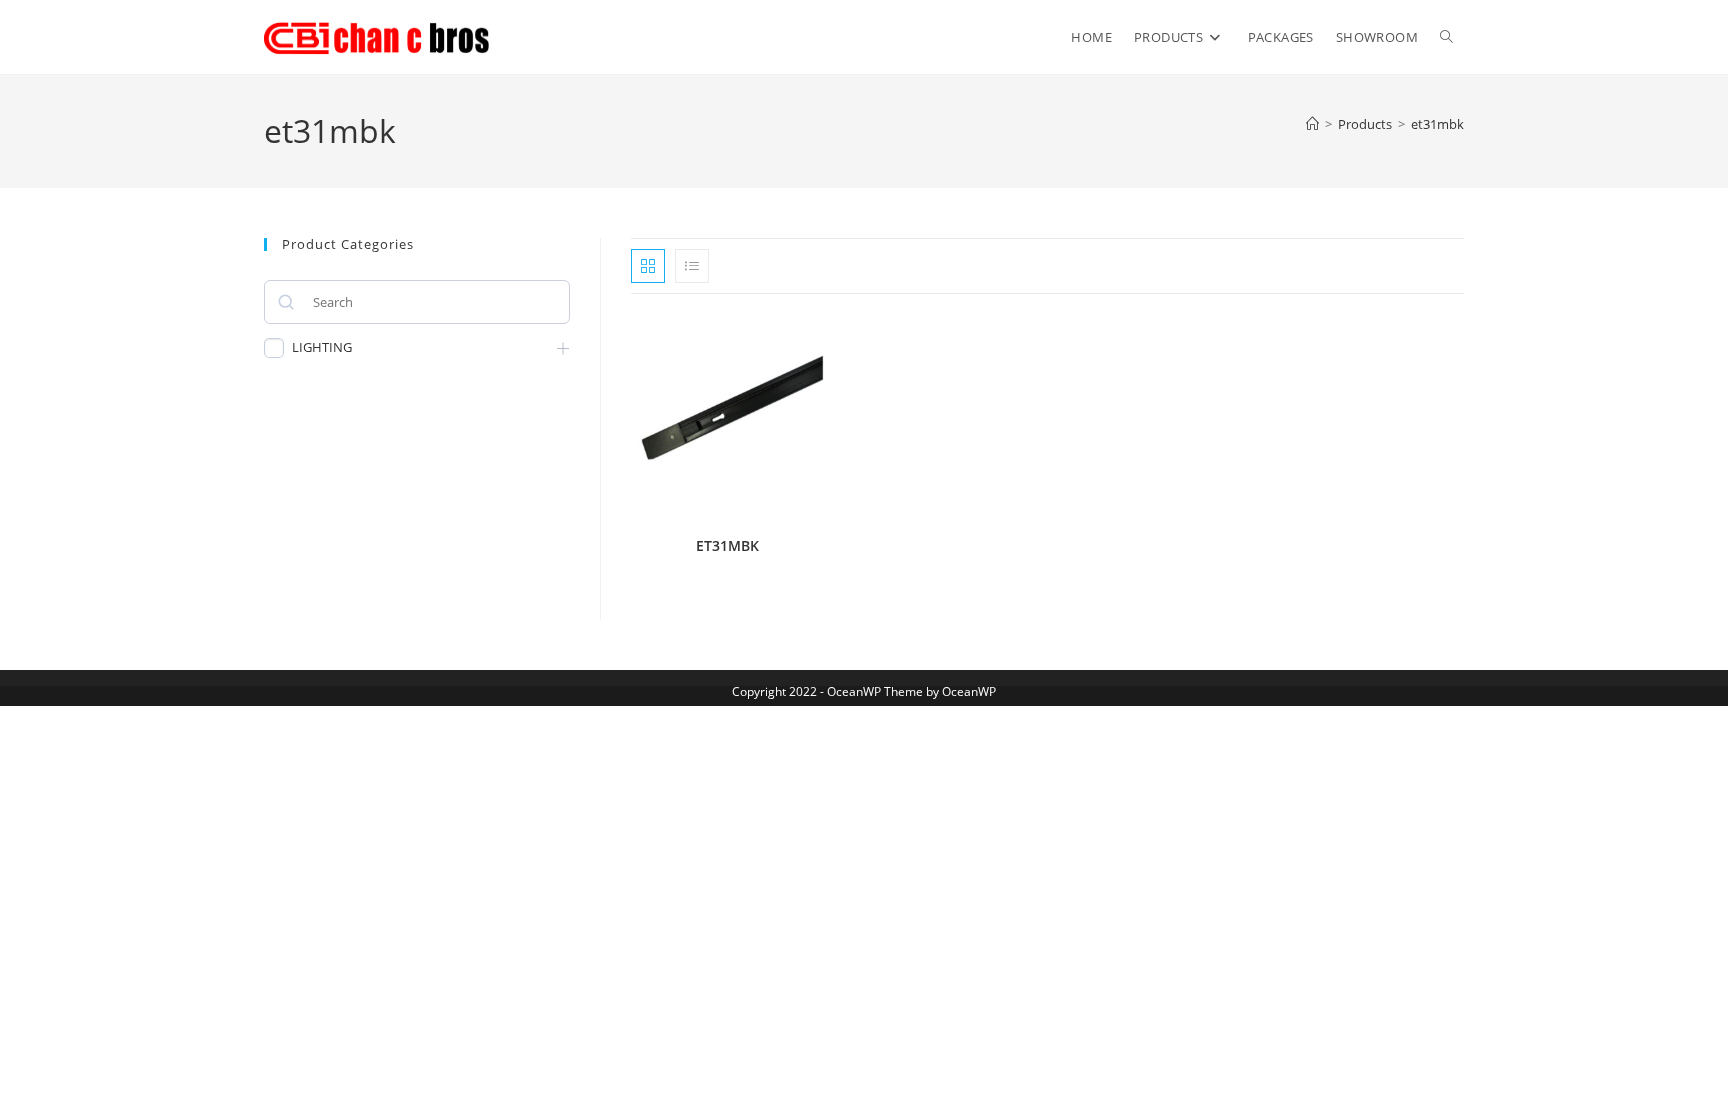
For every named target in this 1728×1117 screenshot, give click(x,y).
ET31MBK (727, 545)
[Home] (1312, 124)
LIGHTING (322, 347)
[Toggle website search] (1446, 37)
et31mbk (1437, 124)
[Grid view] (648, 266)
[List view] (692, 266)
